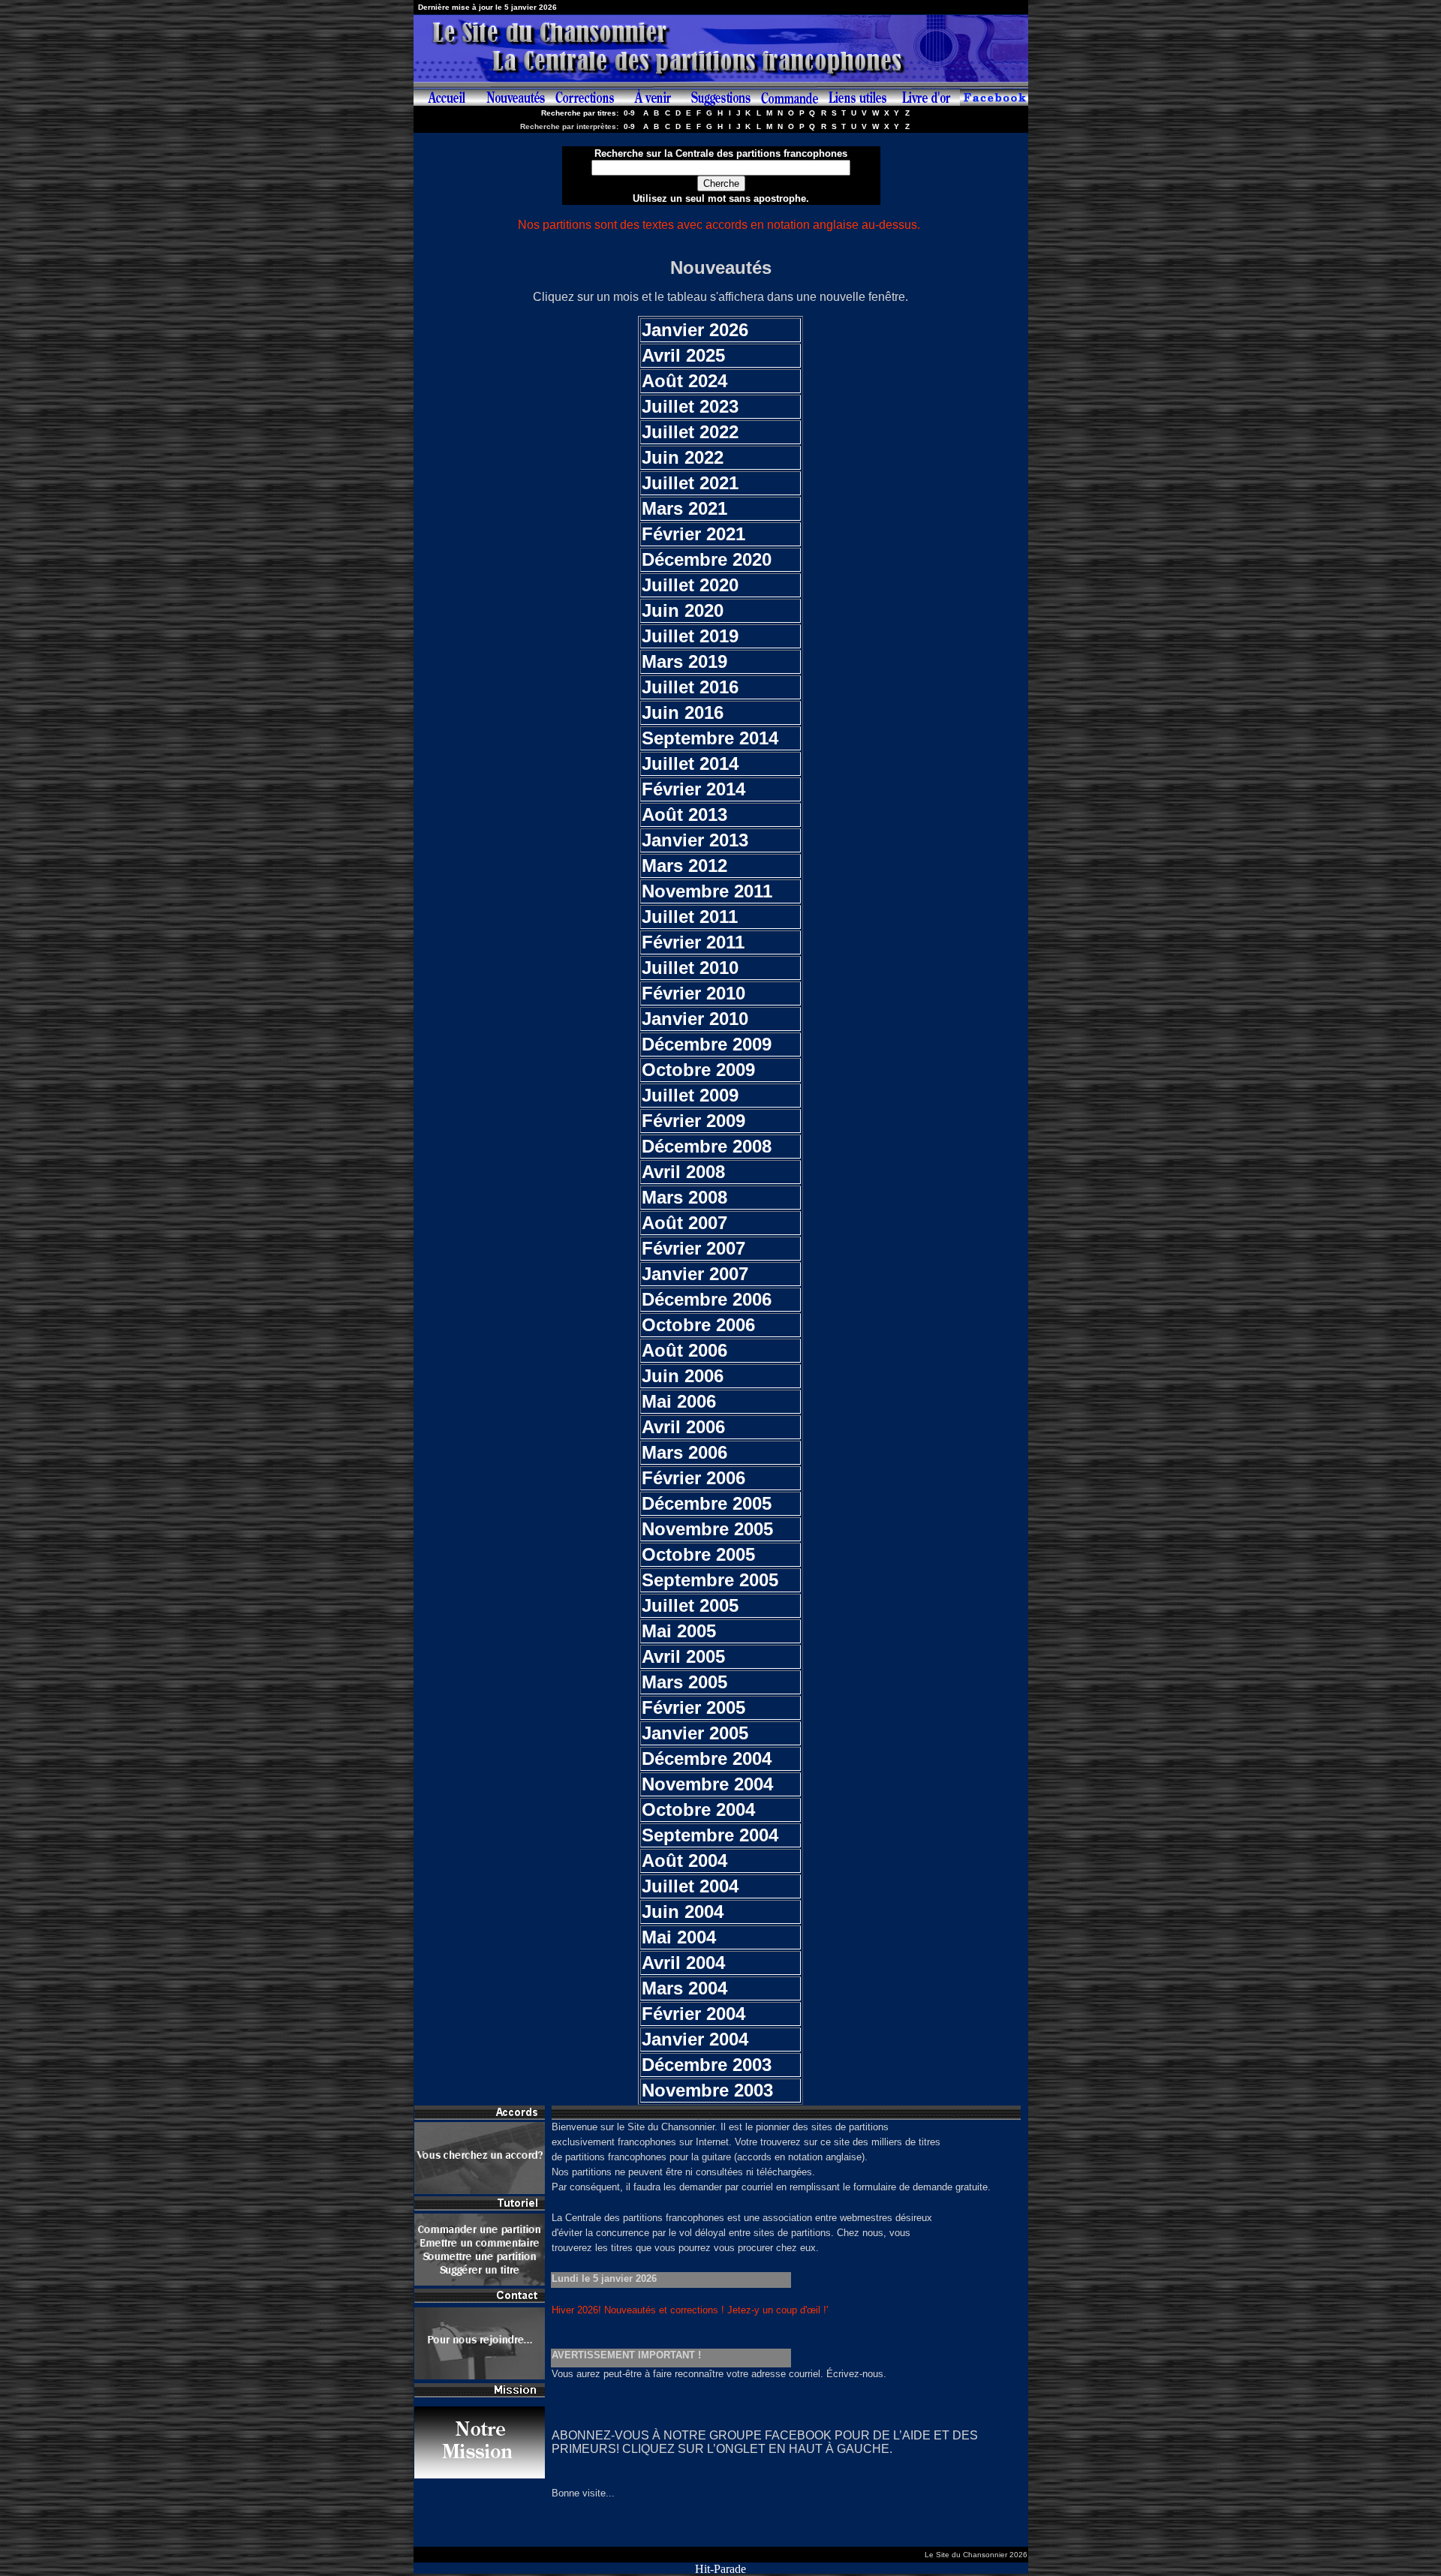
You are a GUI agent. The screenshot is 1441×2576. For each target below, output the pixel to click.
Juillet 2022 (690, 432)
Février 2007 (693, 1248)
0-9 (629, 113)
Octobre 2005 (698, 1554)
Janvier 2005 (695, 1733)
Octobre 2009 (698, 1070)
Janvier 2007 (695, 1274)
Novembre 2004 (707, 1784)
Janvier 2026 (695, 330)
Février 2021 (693, 534)
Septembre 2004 (710, 1835)
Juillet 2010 (690, 968)
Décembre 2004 (707, 1758)
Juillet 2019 (690, 636)
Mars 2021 (684, 508)
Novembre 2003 (707, 2090)
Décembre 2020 (707, 559)
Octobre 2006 (698, 1325)
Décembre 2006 (707, 1299)
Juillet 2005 (690, 1605)
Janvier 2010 (695, 1019)
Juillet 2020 (690, 585)
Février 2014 (693, 789)
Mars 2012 (684, 866)
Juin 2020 (683, 610)
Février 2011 (693, 942)
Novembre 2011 (707, 891)
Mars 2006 (684, 1452)
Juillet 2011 (690, 917)
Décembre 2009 (707, 1044)
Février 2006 (693, 1478)
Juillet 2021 (690, 483)
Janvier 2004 (695, 2039)
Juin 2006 (683, 1376)
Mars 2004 (684, 1988)
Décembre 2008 (707, 1146)
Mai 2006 (679, 1401)
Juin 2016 (683, 712)
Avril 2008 (683, 1172)
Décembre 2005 (707, 1503)
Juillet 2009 (690, 1095)
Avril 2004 (683, 1963)
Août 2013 (684, 815)
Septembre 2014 (710, 738)
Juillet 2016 (690, 687)
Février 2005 (693, 1707)
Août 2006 (684, 1350)
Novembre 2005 (707, 1529)
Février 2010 (693, 993)
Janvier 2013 (695, 840)
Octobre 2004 (698, 1810)
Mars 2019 (684, 661)
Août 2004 (684, 1861)
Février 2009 (693, 1121)
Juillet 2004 (690, 1886)
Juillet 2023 (690, 406)
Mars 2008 (684, 1197)
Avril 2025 (683, 355)
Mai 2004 (679, 1937)
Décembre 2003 (707, 2065)
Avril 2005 (683, 1656)
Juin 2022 (683, 457)
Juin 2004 (683, 1912)
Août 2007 (684, 1223)
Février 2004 (693, 2014)
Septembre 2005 (710, 1580)
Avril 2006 (683, 1427)
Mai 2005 (679, 1631)
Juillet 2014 (690, 763)
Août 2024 (684, 381)
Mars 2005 (684, 1682)
